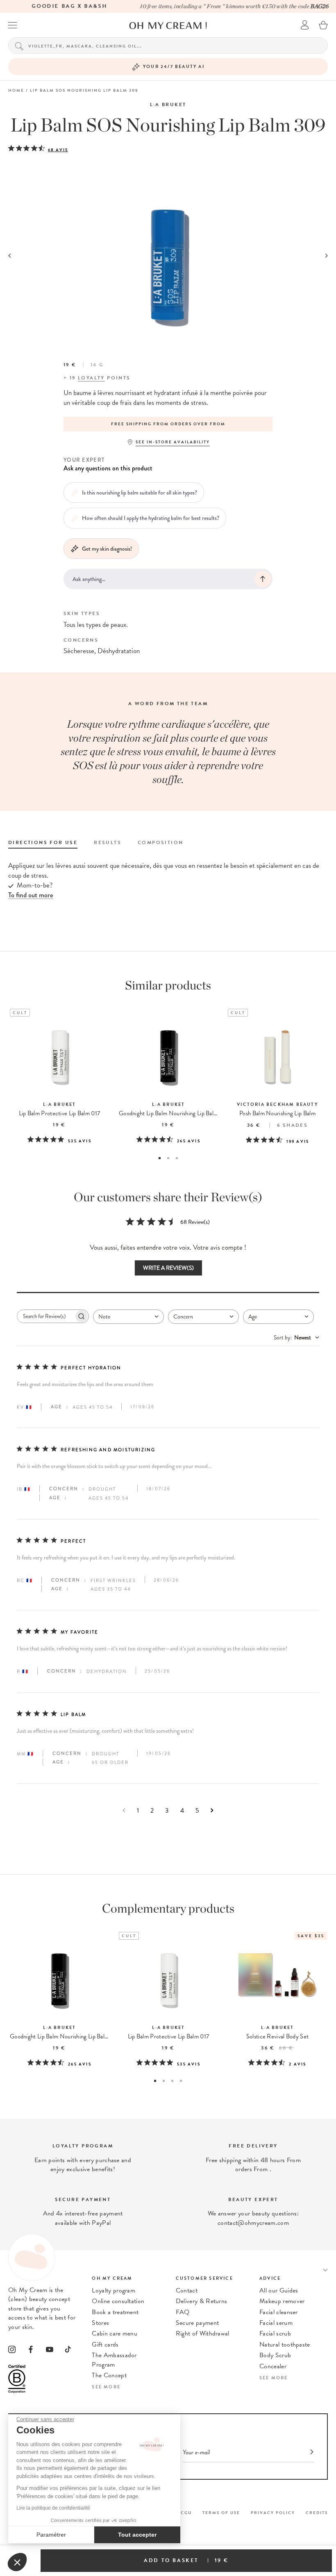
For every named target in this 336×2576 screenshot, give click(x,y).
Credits (317, 2513)
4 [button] (181, 2081)
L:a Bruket (168, 104)
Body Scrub (275, 2355)
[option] (168, 424)
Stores (100, 2323)
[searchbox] (45, 1316)
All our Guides (279, 2290)
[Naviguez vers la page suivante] (212, 1810)
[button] (17, 2562)
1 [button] (160, 1158)
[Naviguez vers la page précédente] (124, 1810)
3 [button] (177, 1158)
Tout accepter (137, 2535)
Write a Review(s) (168, 1268)
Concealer (273, 2366)
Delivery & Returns (202, 2301)
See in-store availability (173, 442)
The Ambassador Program (114, 2360)
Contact (187, 2290)
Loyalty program (114, 2290)
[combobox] (128, 1317)
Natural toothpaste (285, 2345)
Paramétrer (51, 2535)
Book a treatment (115, 2312)
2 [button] (168, 1158)
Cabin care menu (115, 2333)
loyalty (91, 378)
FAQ (183, 2312)
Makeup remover (282, 2301)
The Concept (109, 2375)
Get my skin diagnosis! (107, 549)
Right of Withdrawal (203, 2333)
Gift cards (105, 2345)
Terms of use (221, 2513)
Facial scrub (275, 2333)
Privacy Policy (273, 2513)
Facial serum (276, 2323)
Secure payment (197, 2323)
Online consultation (118, 2301)
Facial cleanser (279, 2312)
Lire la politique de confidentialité (53, 2508)
